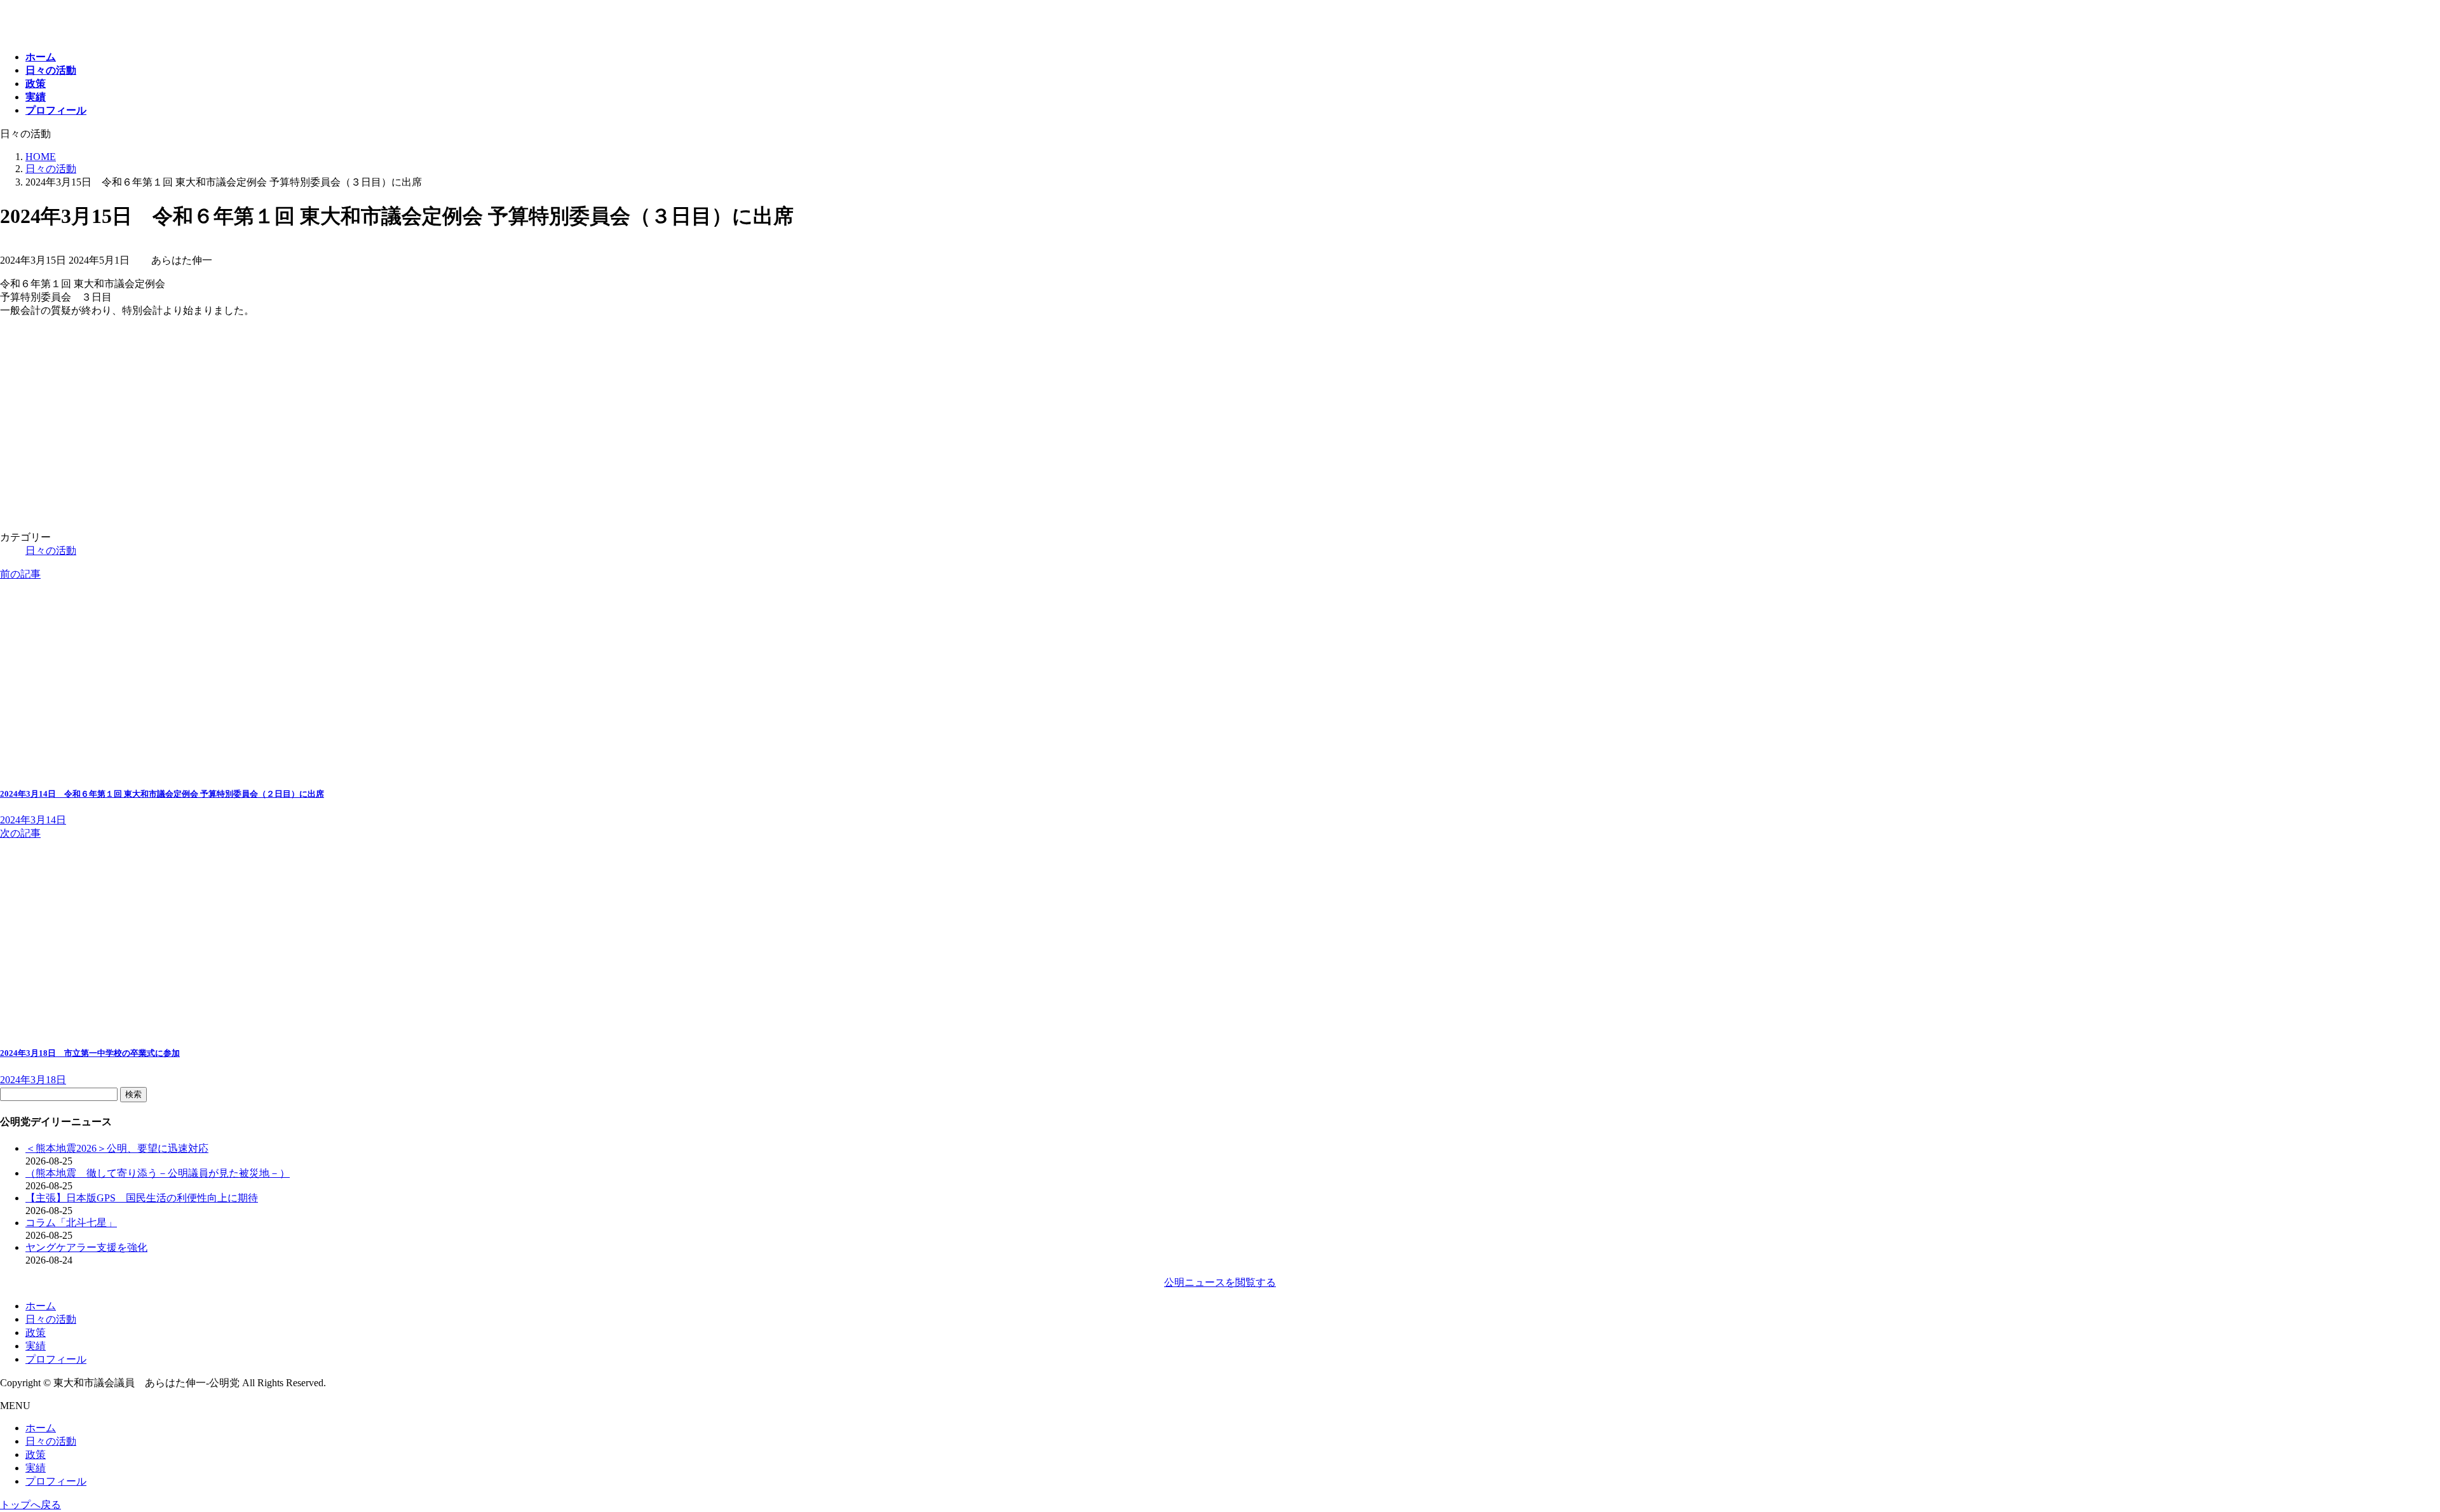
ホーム (41, 1306)
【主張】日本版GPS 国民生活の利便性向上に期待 (142, 1198)
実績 (36, 1346)
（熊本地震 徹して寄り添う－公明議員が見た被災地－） (158, 1173)
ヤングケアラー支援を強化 (86, 1247)
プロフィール (56, 1359)
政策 (36, 1333)
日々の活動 (51, 550)
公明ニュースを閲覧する (1220, 1282)
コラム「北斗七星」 (71, 1223)
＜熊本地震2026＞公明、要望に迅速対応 (117, 1148)
